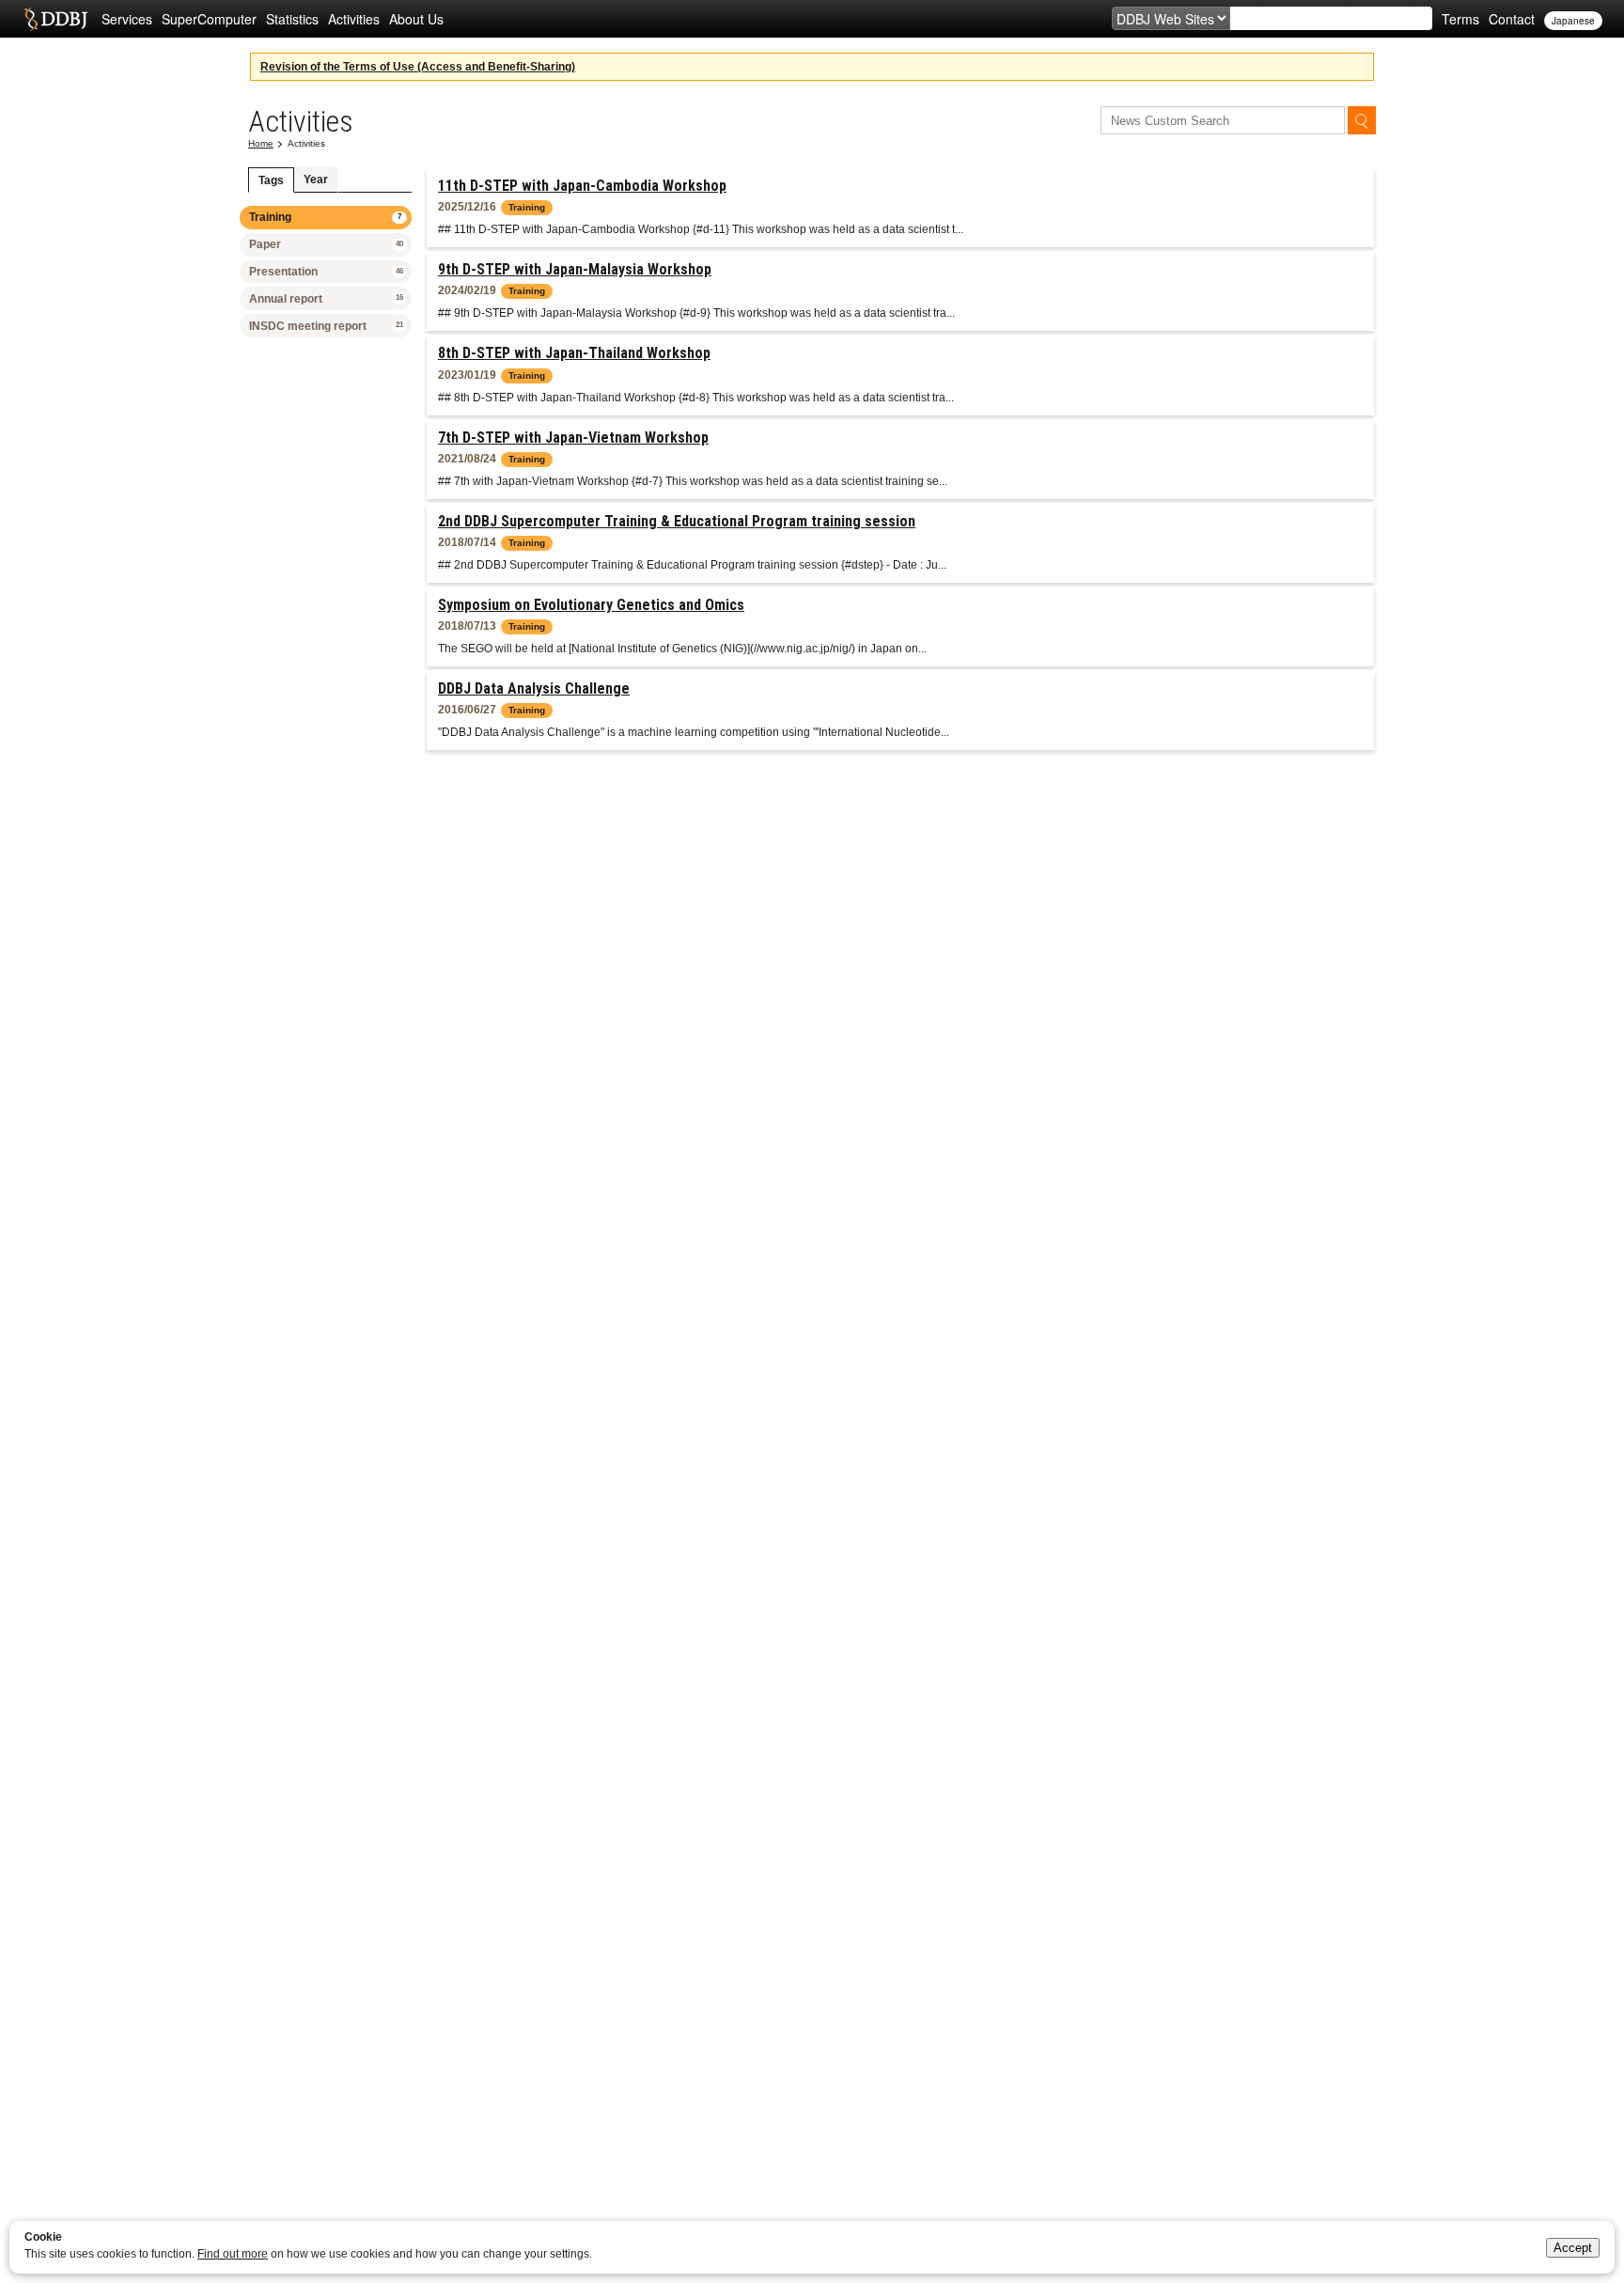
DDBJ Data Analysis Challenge (534, 688)
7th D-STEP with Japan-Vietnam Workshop (573, 438)
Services (127, 19)
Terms (1460, 19)
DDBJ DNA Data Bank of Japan (56, 19)
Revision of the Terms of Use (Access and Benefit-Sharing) (418, 67)
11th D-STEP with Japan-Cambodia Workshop (582, 186)
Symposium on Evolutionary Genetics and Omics (591, 605)
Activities (354, 19)
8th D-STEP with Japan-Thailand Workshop (574, 353)
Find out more (233, 2254)
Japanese (1573, 21)
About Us (416, 19)
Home (261, 143)
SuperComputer (209, 19)
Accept (1573, 2248)
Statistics (292, 19)
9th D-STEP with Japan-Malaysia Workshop (575, 269)
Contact (1512, 19)
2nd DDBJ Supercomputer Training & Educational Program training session (677, 521)
